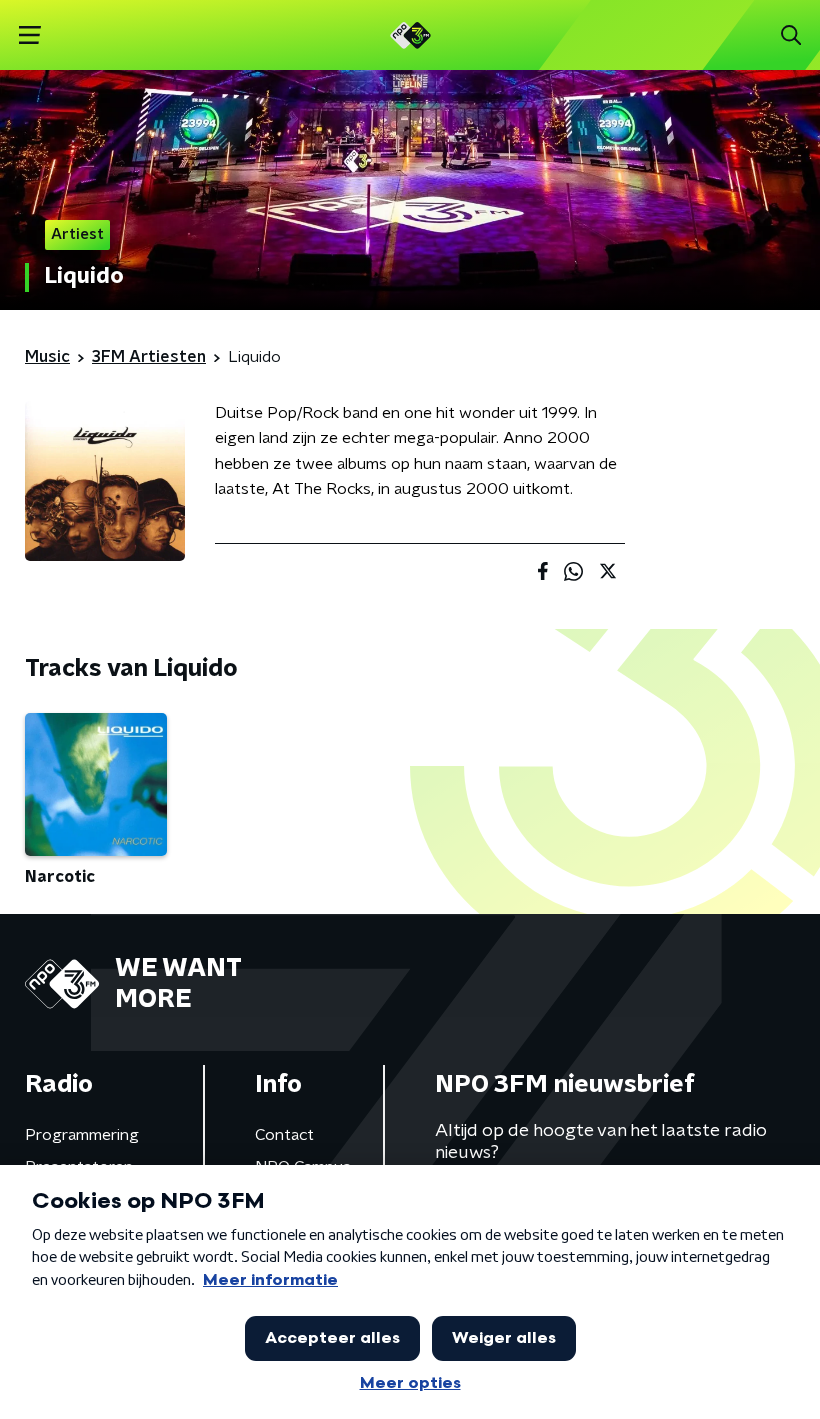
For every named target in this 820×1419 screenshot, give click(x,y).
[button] (29, 35)
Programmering (82, 1135)
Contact (284, 1135)
